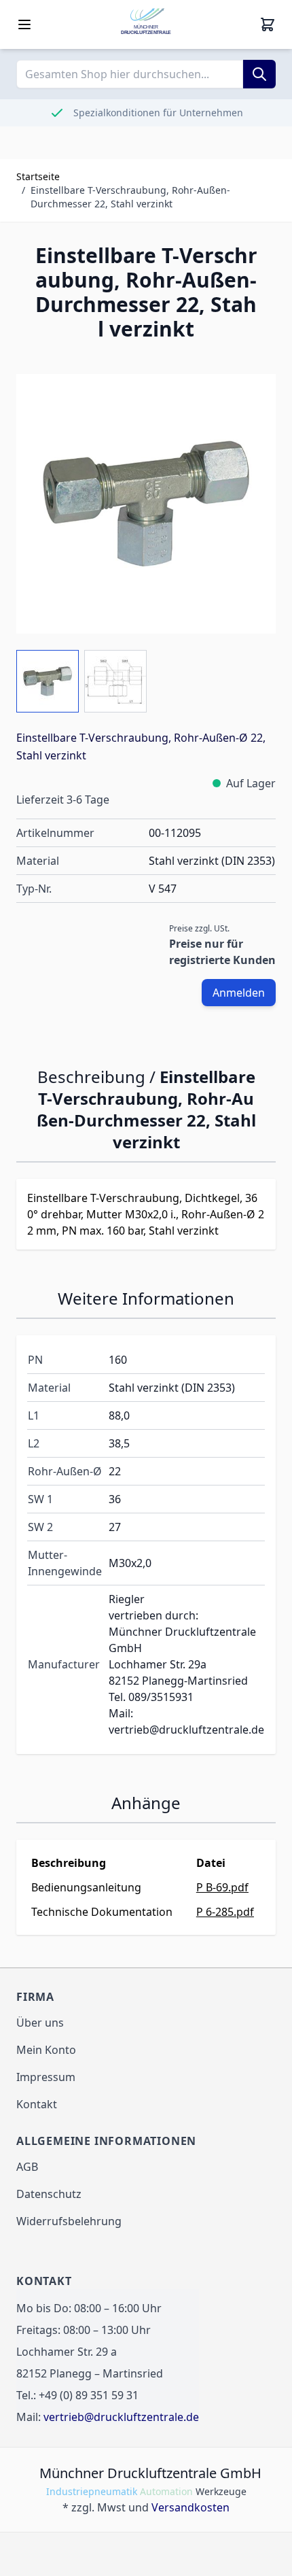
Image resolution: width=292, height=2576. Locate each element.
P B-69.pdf (222, 1887)
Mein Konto (46, 2050)
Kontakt (37, 2104)
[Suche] (259, 74)
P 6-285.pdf (225, 1912)
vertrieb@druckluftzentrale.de (121, 2417)
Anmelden (239, 993)
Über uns (40, 2023)
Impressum (46, 2077)
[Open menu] (24, 24)
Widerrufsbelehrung (69, 2221)
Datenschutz (49, 2194)
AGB (27, 2167)
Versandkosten (190, 2507)
